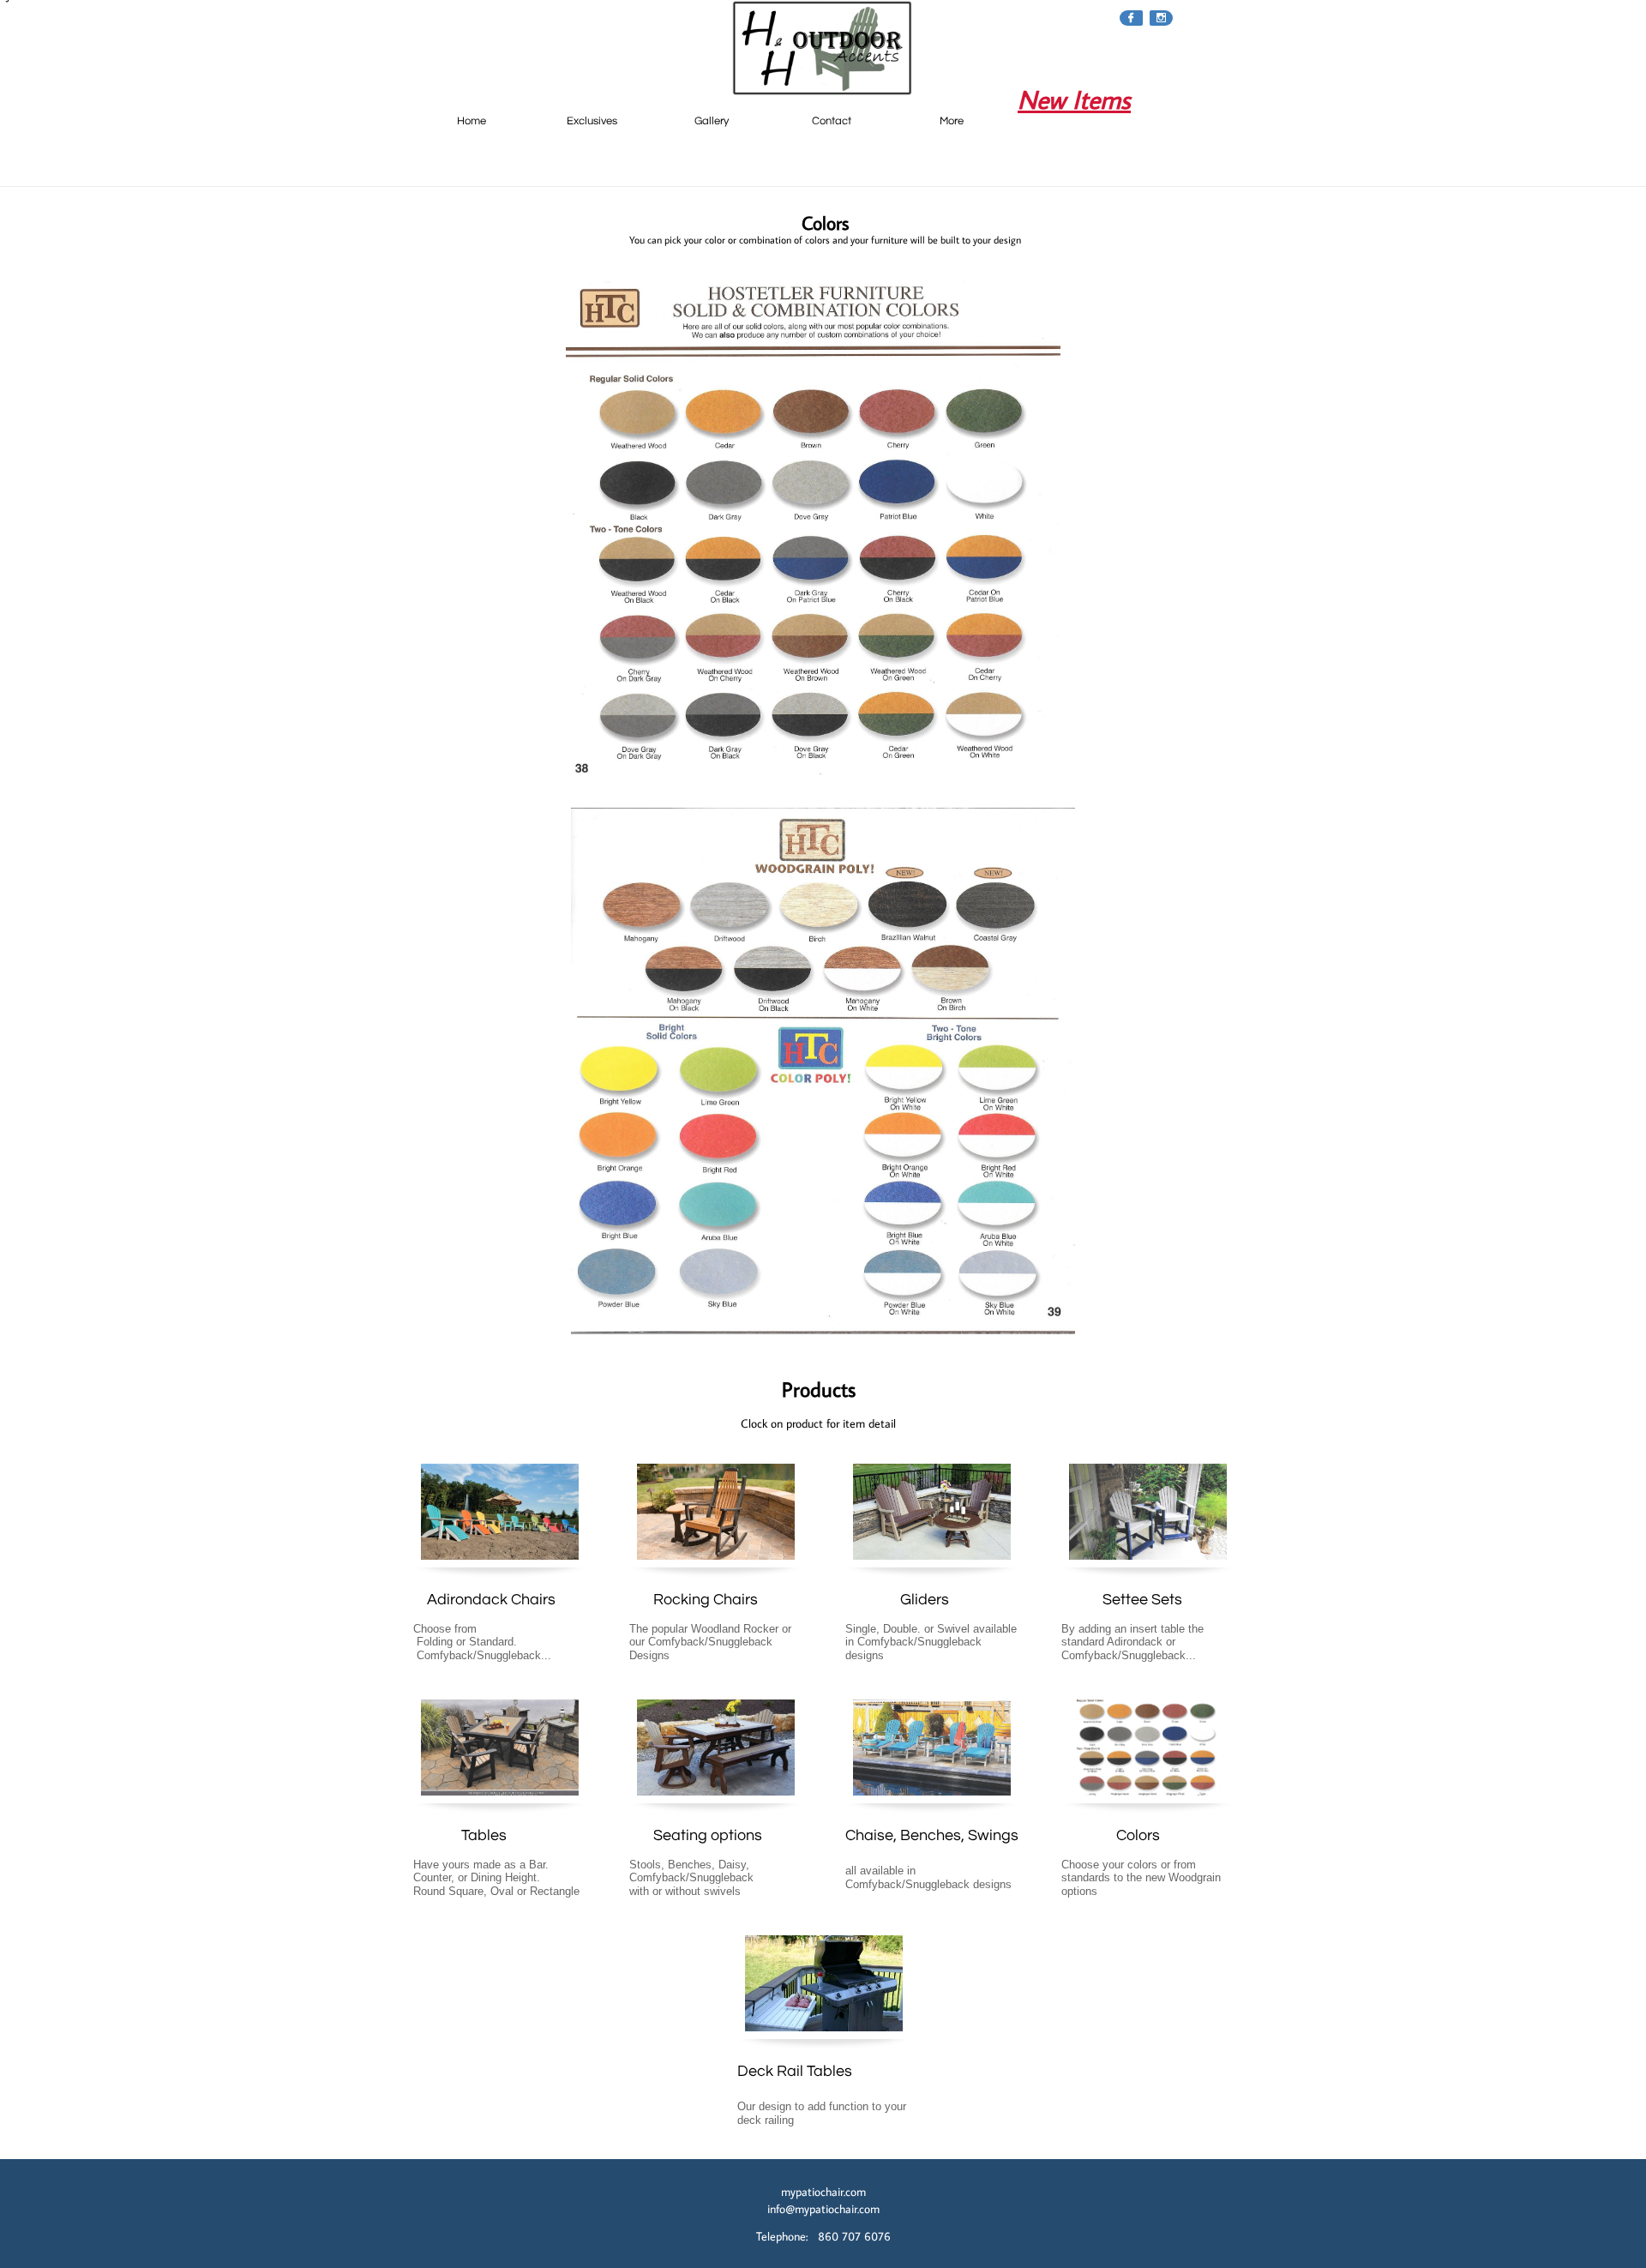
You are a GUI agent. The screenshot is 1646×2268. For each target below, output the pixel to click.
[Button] (932, 1808)
